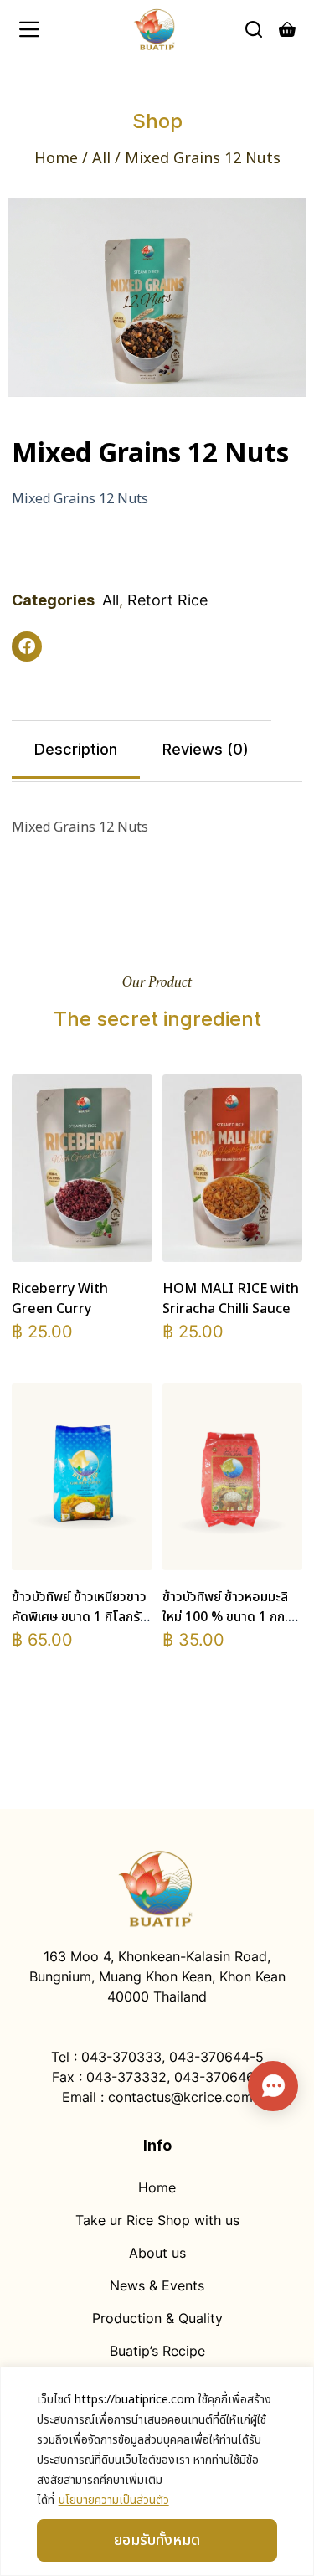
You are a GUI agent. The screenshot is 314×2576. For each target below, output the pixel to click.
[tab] (76, 749)
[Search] (254, 29)
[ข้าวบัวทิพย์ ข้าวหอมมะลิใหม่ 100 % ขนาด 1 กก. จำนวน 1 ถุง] (232, 1477)
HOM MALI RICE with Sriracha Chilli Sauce (231, 1299)
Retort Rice (167, 600)
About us (157, 2253)
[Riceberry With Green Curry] (82, 1168)
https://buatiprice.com (135, 2400)
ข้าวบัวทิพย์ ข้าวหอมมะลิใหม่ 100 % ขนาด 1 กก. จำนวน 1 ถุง (225, 1617)
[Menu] (29, 29)
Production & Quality (157, 2318)
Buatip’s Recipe (157, 2351)
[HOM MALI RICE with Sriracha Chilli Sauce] (232, 1168)
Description (76, 749)
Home (56, 159)
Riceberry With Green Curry (60, 1299)
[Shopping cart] (287, 29)
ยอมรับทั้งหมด (157, 2540)
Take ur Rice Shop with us (157, 2220)
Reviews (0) (206, 749)
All (101, 159)
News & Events (157, 2285)
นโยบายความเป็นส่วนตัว (114, 2500)
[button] (27, 647)
